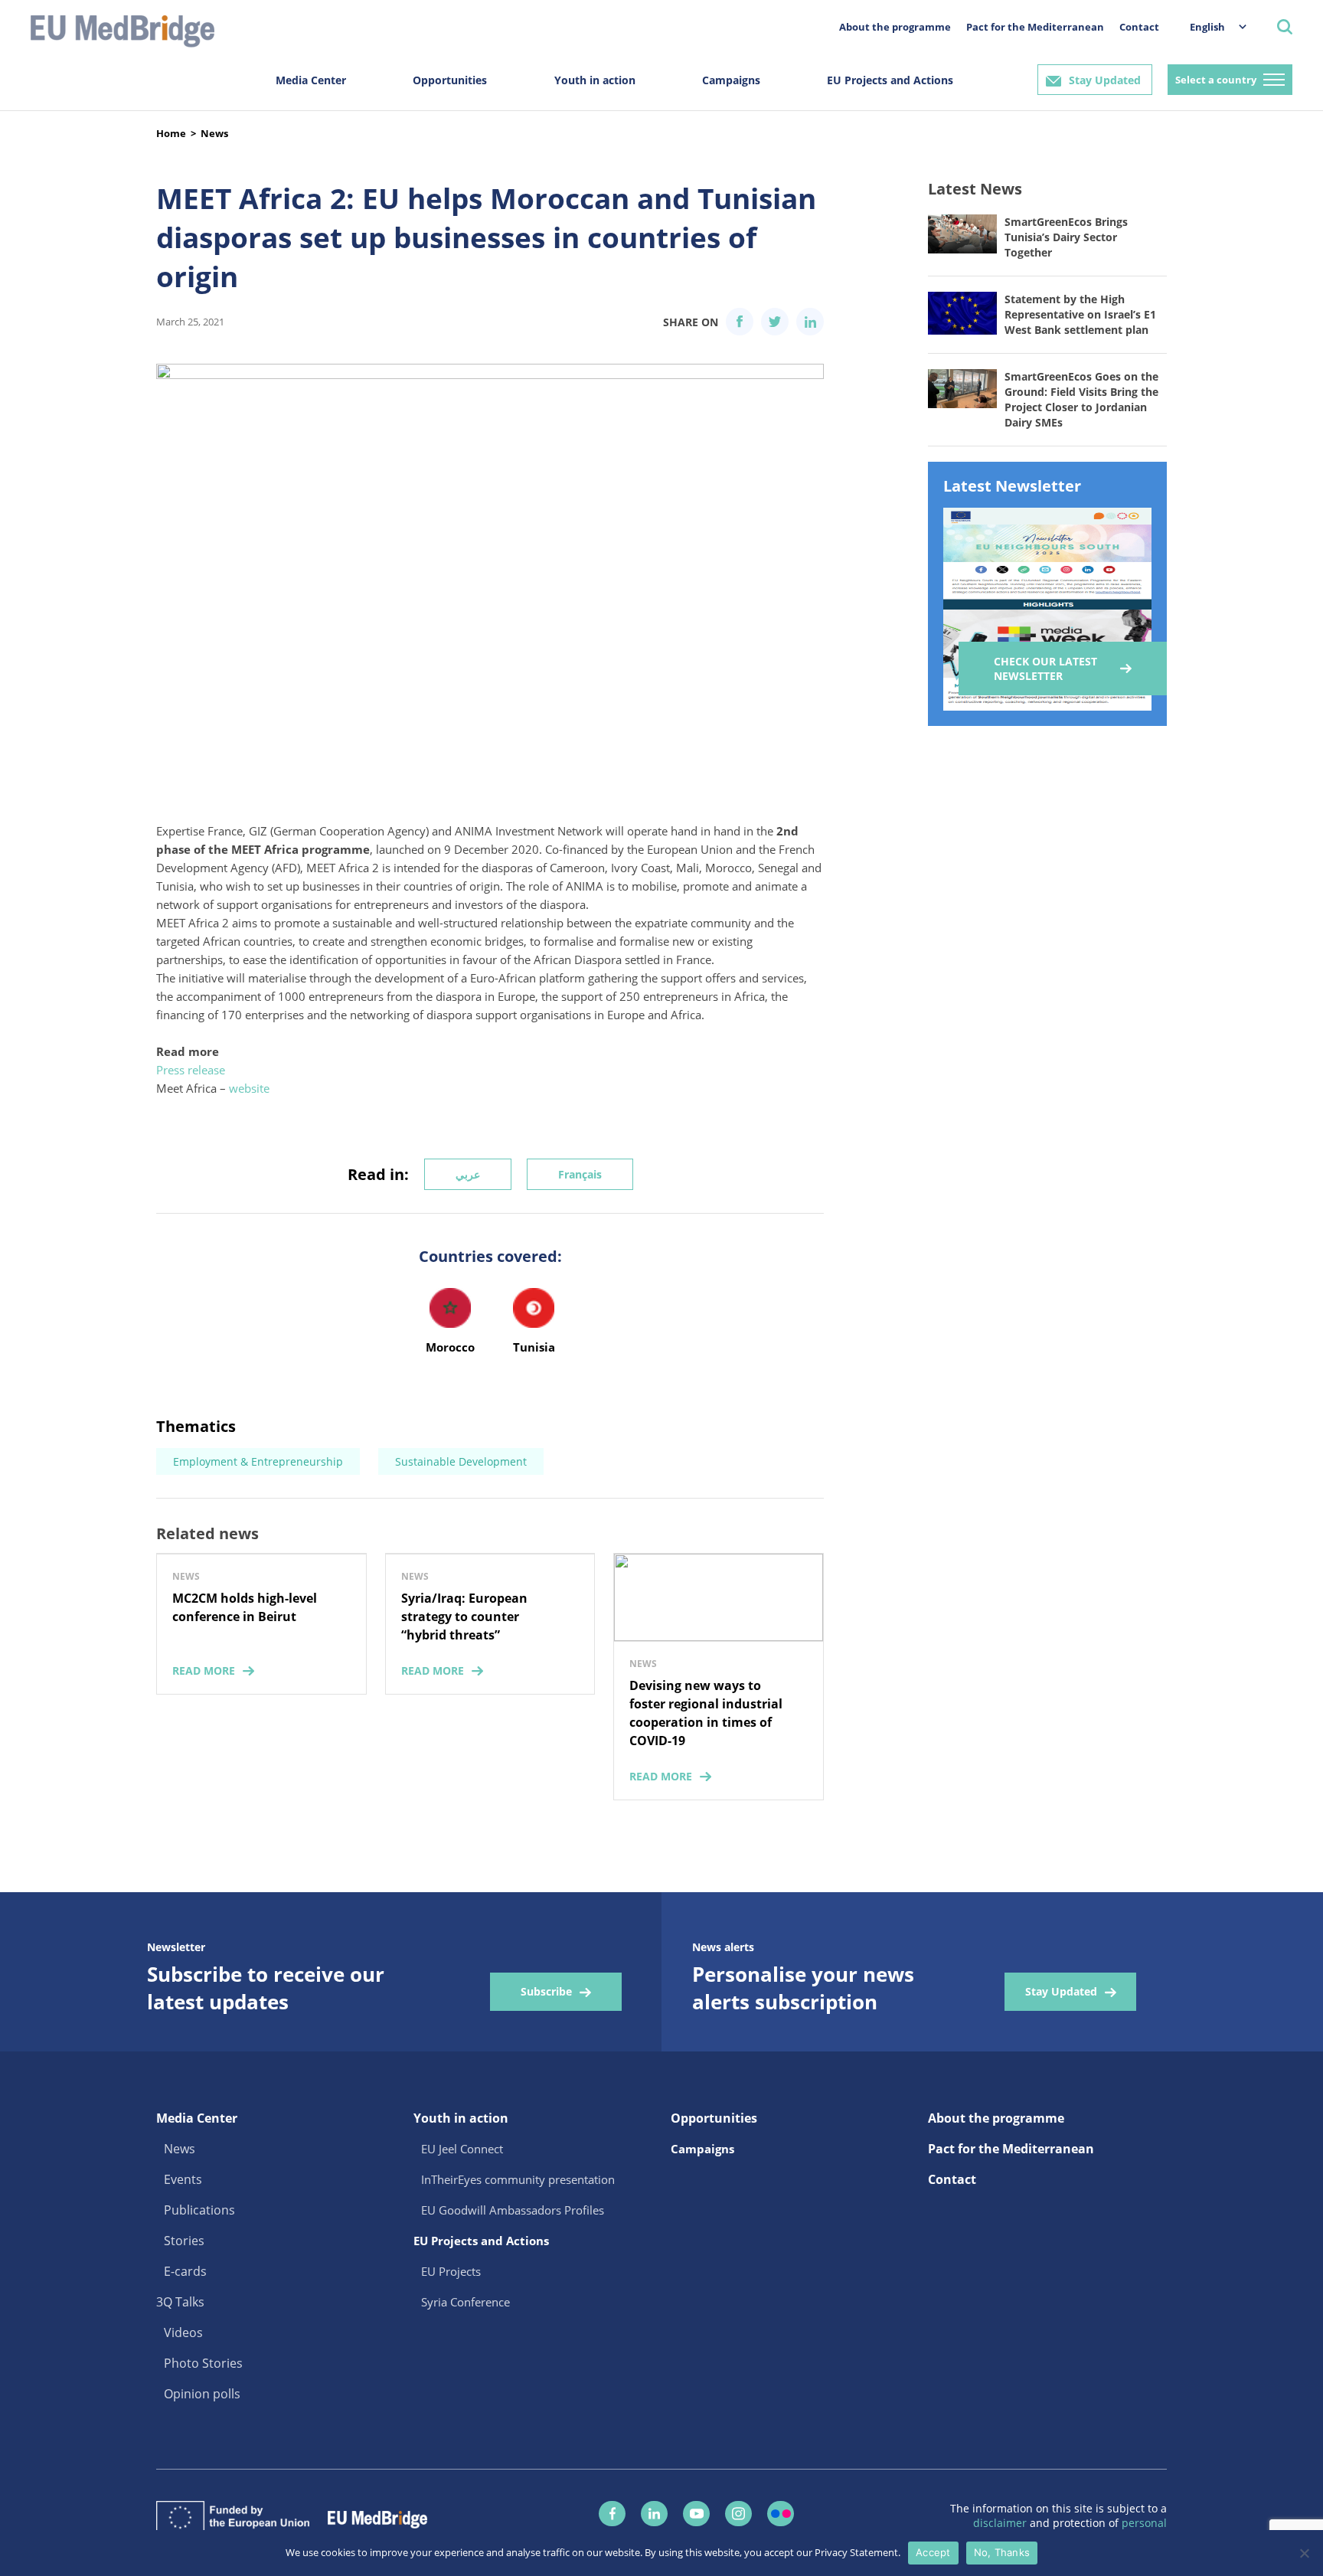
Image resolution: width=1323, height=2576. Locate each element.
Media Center (311, 80)
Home (171, 133)
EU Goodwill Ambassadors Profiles (513, 2210)
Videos (183, 2332)
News (214, 133)
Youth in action (595, 80)
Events (183, 2179)
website (249, 1088)
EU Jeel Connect (462, 2149)
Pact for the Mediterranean (1035, 27)
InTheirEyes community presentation (518, 2179)
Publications (199, 2210)
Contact (1139, 27)
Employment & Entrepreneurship (258, 1461)
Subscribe (546, 1991)
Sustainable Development (461, 1461)
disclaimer (1001, 2523)
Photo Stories (203, 2363)
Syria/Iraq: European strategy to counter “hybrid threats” (464, 1617)
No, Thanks (1002, 2552)
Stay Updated (1105, 80)
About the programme (895, 27)
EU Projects (451, 2271)
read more (204, 1670)
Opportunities (450, 80)
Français (580, 1174)
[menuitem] (1210, 26)
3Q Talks (180, 2302)
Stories (184, 2241)
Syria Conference (465, 2302)
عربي (468, 1174)
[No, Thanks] (1304, 2553)
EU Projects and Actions (890, 80)
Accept (933, 2552)
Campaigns (731, 80)
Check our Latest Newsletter (1045, 669)
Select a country (1216, 80)
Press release (191, 1070)
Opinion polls (202, 2394)
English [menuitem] (1207, 27)
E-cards (185, 2271)
